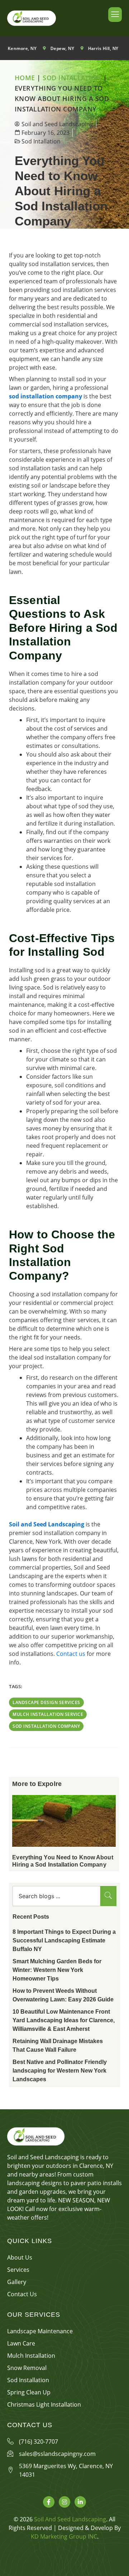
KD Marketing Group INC (64, 2536)
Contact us (71, 1654)
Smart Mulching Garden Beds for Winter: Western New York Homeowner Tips (57, 1970)
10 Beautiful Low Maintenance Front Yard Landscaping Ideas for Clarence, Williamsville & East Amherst (64, 2020)
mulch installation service (48, 1714)
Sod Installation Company (46, 1726)
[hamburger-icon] (115, 15)
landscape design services (46, 1702)
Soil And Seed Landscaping (70, 2519)
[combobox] (56, 1896)
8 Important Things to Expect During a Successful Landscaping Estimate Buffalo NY (64, 1940)
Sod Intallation (72, 78)
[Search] (108, 1896)
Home (25, 78)
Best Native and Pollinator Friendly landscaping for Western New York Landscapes (60, 2071)
